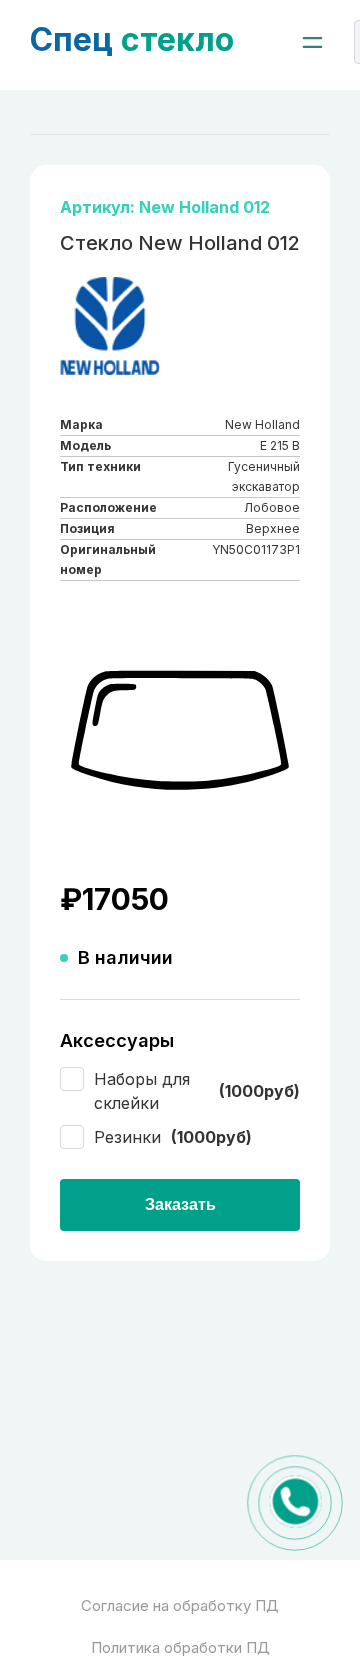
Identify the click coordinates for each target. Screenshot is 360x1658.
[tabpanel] (180, 731)
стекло (132, 39)
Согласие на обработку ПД (180, 1605)
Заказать (180, 1204)
